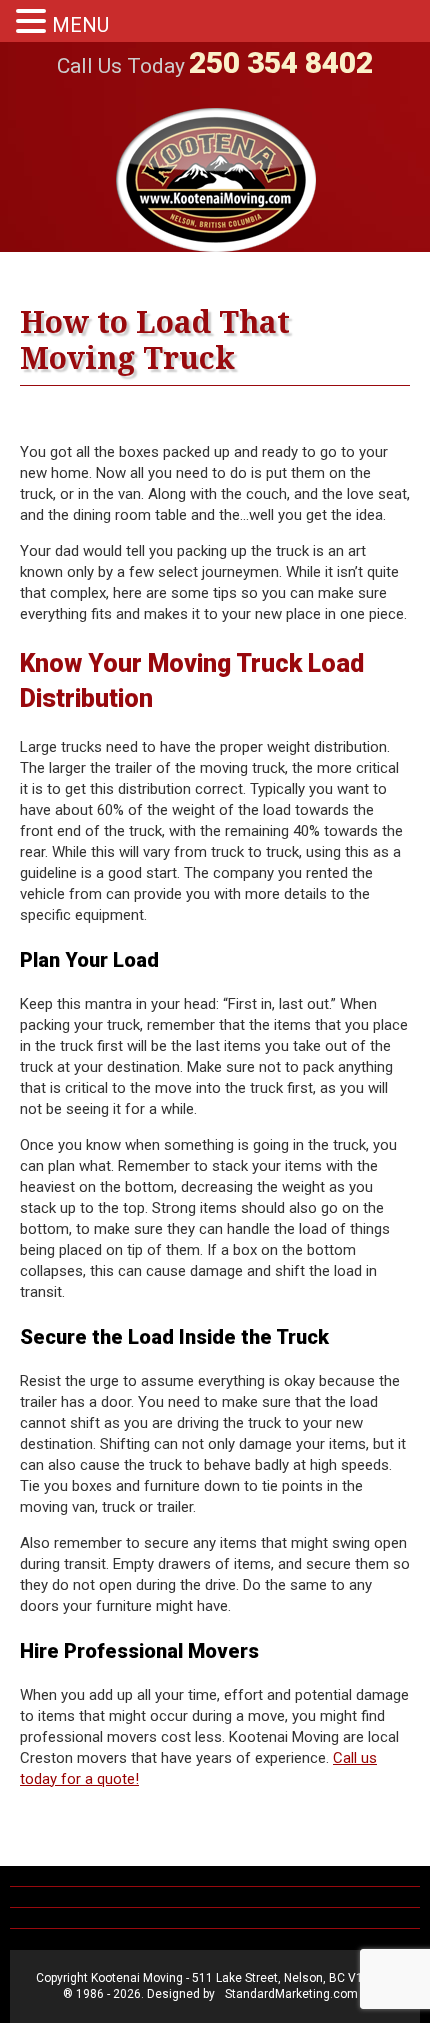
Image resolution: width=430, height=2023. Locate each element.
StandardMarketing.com (291, 1994)
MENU (80, 25)
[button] (34, 22)
